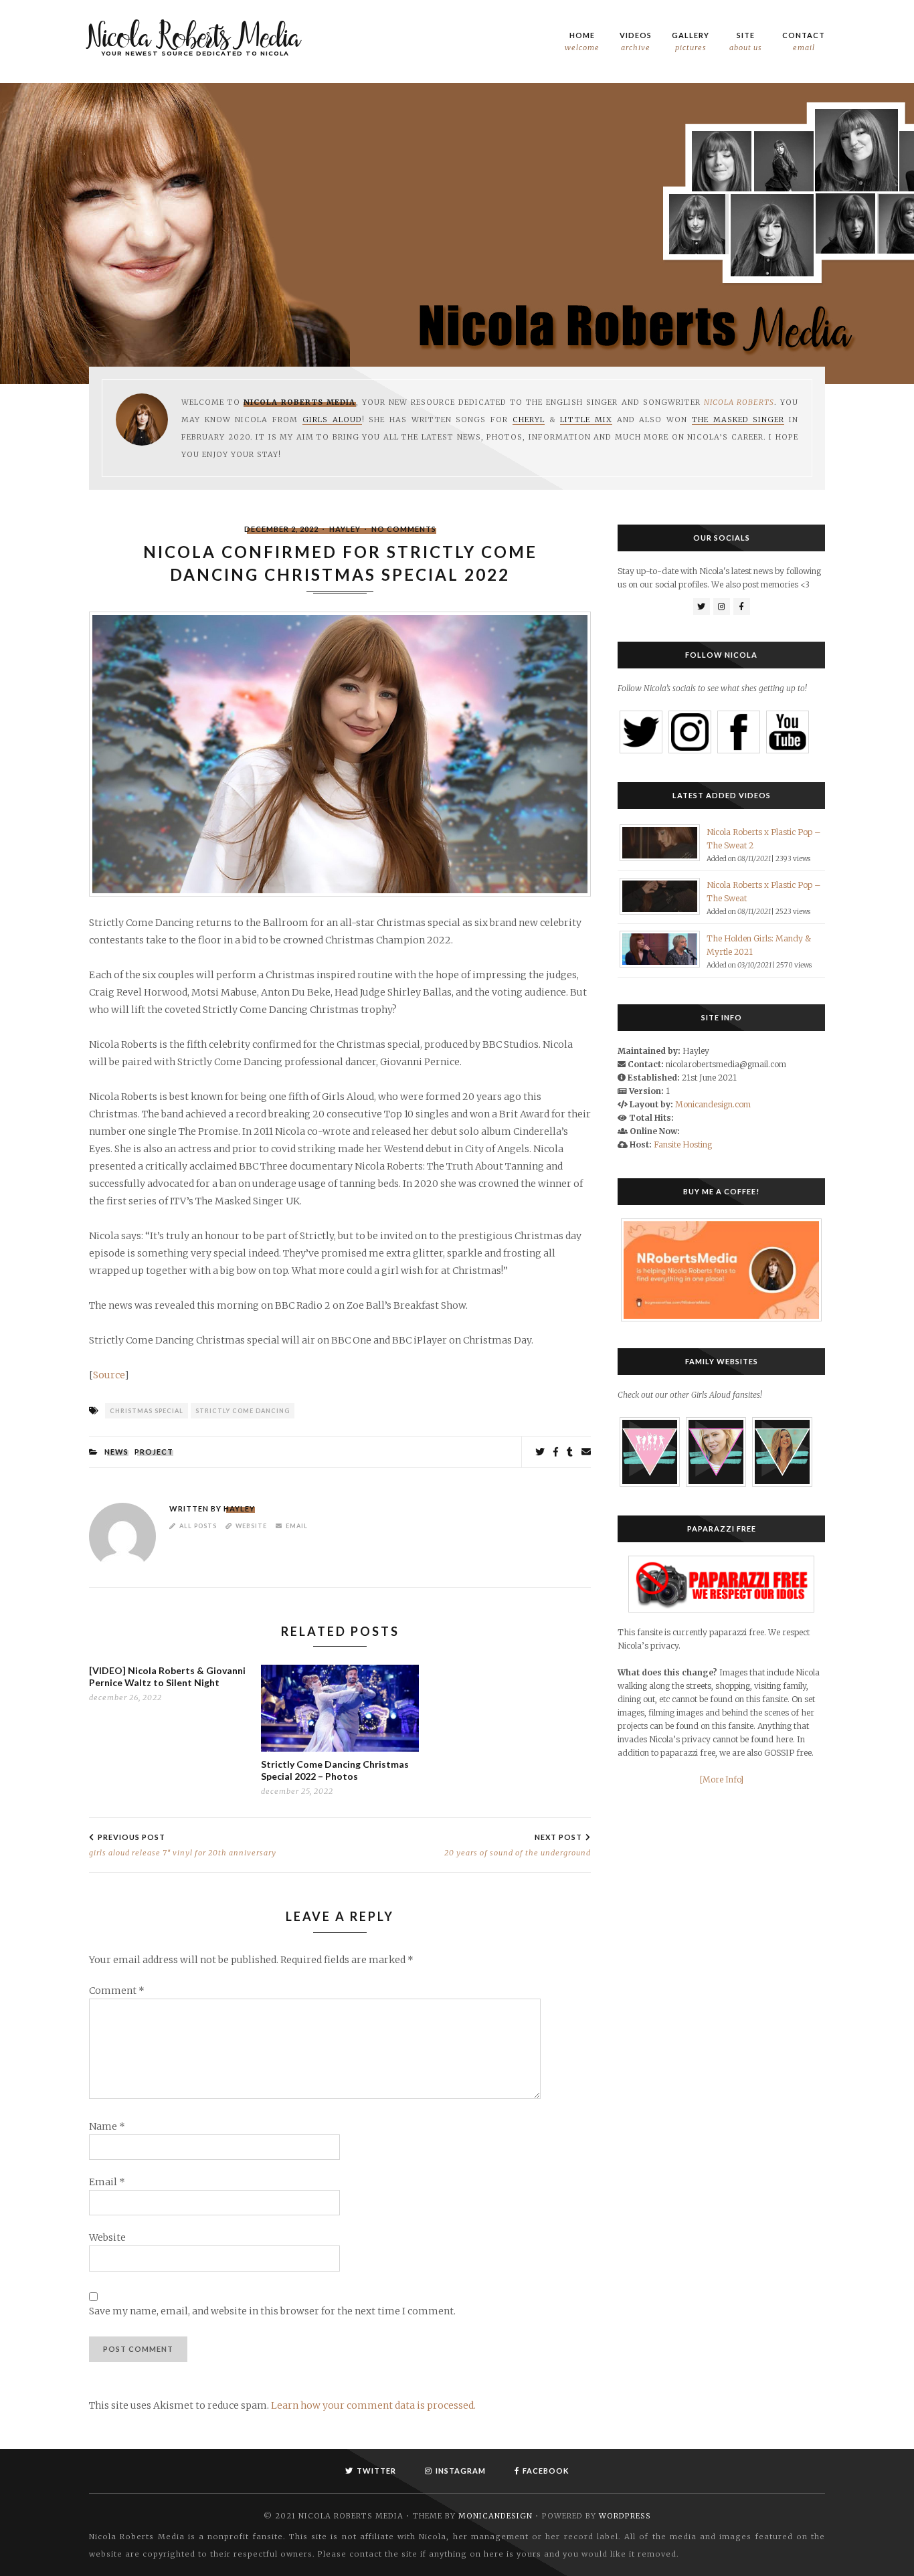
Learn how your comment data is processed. (373, 2405)
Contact (804, 41)
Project (154, 1452)
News (116, 1452)
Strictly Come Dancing (243, 1411)
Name (107, 2127)
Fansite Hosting (683, 1144)
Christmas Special (147, 1411)
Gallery (691, 41)
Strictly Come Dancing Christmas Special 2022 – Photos (335, 1770)
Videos (636, 41)
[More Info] (722, 1779)
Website (251, 1526)
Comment (117, 1991)
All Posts (198, 1526)
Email (297, 1526)
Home (582, 41)
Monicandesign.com (713, 1104)
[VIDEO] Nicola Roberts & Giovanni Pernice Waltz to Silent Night (167, 1676)
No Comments (404, 529)
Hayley (345, 529)
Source (109, 1375)
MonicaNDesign (495, 2516)
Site (746, 41)
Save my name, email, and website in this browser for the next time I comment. (272, 2312)
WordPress (625, 2516)
